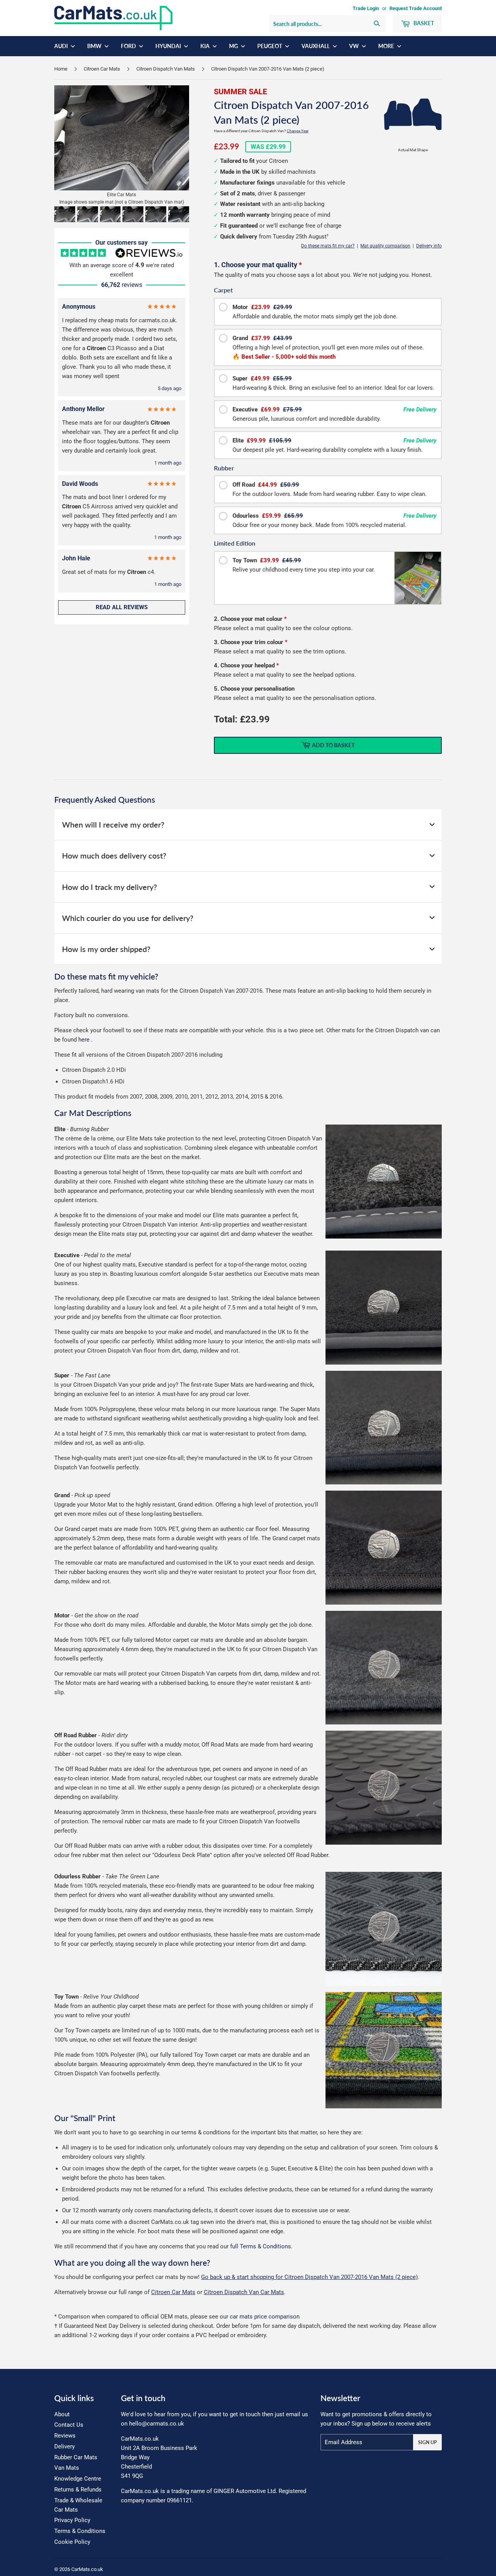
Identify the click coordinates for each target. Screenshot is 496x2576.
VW (355, 46)
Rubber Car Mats (76, 2457)
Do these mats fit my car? (328, 246)
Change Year (298, 131)
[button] (65, 214)
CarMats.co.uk (87, 2569)
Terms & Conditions (80, 2531)
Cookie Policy (72, 2542)
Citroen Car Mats (102, 69)
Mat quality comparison (385, 246)
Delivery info (429, 246)
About (62, 2414)
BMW (95, 46)
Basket (423, 23)
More (387, 46)
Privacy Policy (72, 2520)
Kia (206, 46)
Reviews (65, 2436)
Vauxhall (316, 46)
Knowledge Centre (78, 2479)
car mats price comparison (265, 2317)
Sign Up (427, 2442)
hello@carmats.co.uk (157, 2424)
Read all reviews (122, 607)
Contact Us (69, 2425)
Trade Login (366, 8)
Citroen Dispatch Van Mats (166, 69)
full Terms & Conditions (261, 2246)
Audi (62, 46)
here (84, 1040)
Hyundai (169, 46)
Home (61, 69)
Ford (129, 46)
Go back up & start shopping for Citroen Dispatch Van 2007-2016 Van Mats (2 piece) (309, 2277)
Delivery (65, 2446)
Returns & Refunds (78, 2490)
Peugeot (270, 46)
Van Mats (67, 2468)
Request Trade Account (416, 8)
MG (234, 46)
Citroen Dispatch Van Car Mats (244, 2292)
